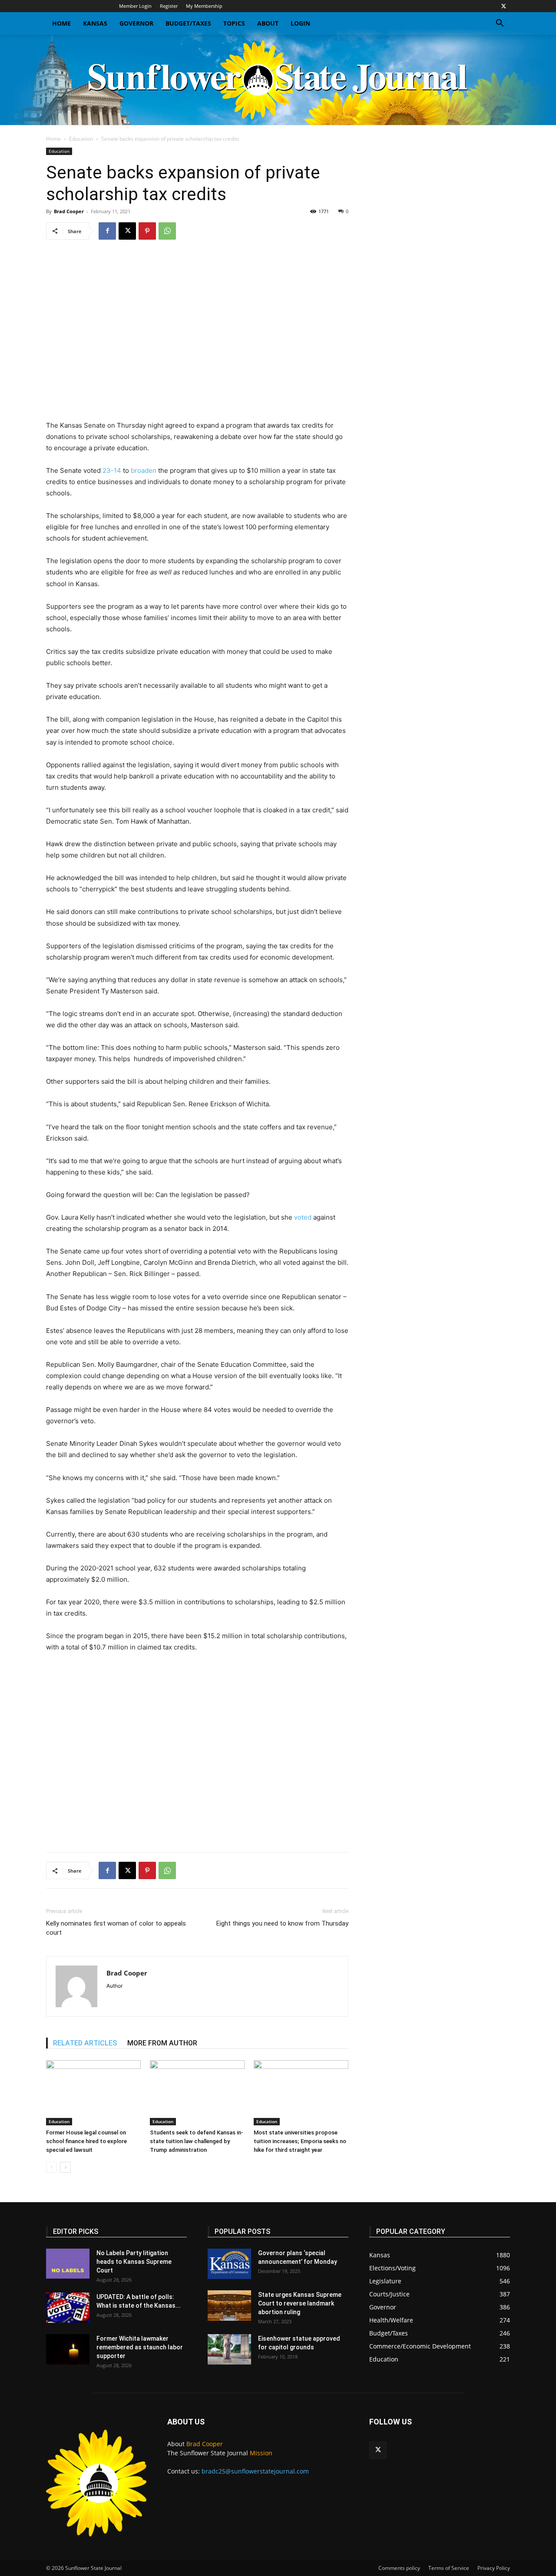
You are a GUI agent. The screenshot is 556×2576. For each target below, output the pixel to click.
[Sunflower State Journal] (278, 80)
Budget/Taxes (188, 23)
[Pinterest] (147, 231)
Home (61, 23)
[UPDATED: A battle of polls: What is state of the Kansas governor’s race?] (68, 2308)
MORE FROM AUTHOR (162, 2043)
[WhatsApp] (167, 231)
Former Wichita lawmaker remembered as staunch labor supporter (140, 2347)
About (268, 23)
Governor (136, 23)
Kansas (95, 23)
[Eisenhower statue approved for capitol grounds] (229, 2349)
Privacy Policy (494, 2568)
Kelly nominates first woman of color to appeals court (116, 1928)
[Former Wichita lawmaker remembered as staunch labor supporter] (68, 2349)
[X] (503, 6)
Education (81, 139)
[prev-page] (51, 2167)
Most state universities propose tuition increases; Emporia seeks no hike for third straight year (300, 2141)
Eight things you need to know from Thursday (282, 1923)
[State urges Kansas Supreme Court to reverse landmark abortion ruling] (229, 2306)
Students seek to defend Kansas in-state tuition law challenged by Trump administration (197, 2141)
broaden (144, 470)
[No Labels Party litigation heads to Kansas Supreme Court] (68, 2264)
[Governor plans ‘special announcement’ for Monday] (229, 2264)
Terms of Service (449, 2568)
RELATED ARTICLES (85, 2043)
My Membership (204, 6)
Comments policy (399, 2568)
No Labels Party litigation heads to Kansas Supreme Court (134, 2262)
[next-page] (65, 2167)
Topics (234, 23)
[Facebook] (107, 231)
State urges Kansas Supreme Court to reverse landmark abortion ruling (300, 2303)
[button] (500, 24)
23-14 (112, 470)
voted (303, 1217)
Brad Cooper (69, 211)
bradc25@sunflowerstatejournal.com (255, 2471)
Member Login (135, 6)
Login (300, 23)
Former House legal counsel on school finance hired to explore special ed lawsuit (86, 2141)
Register (169, 6)
